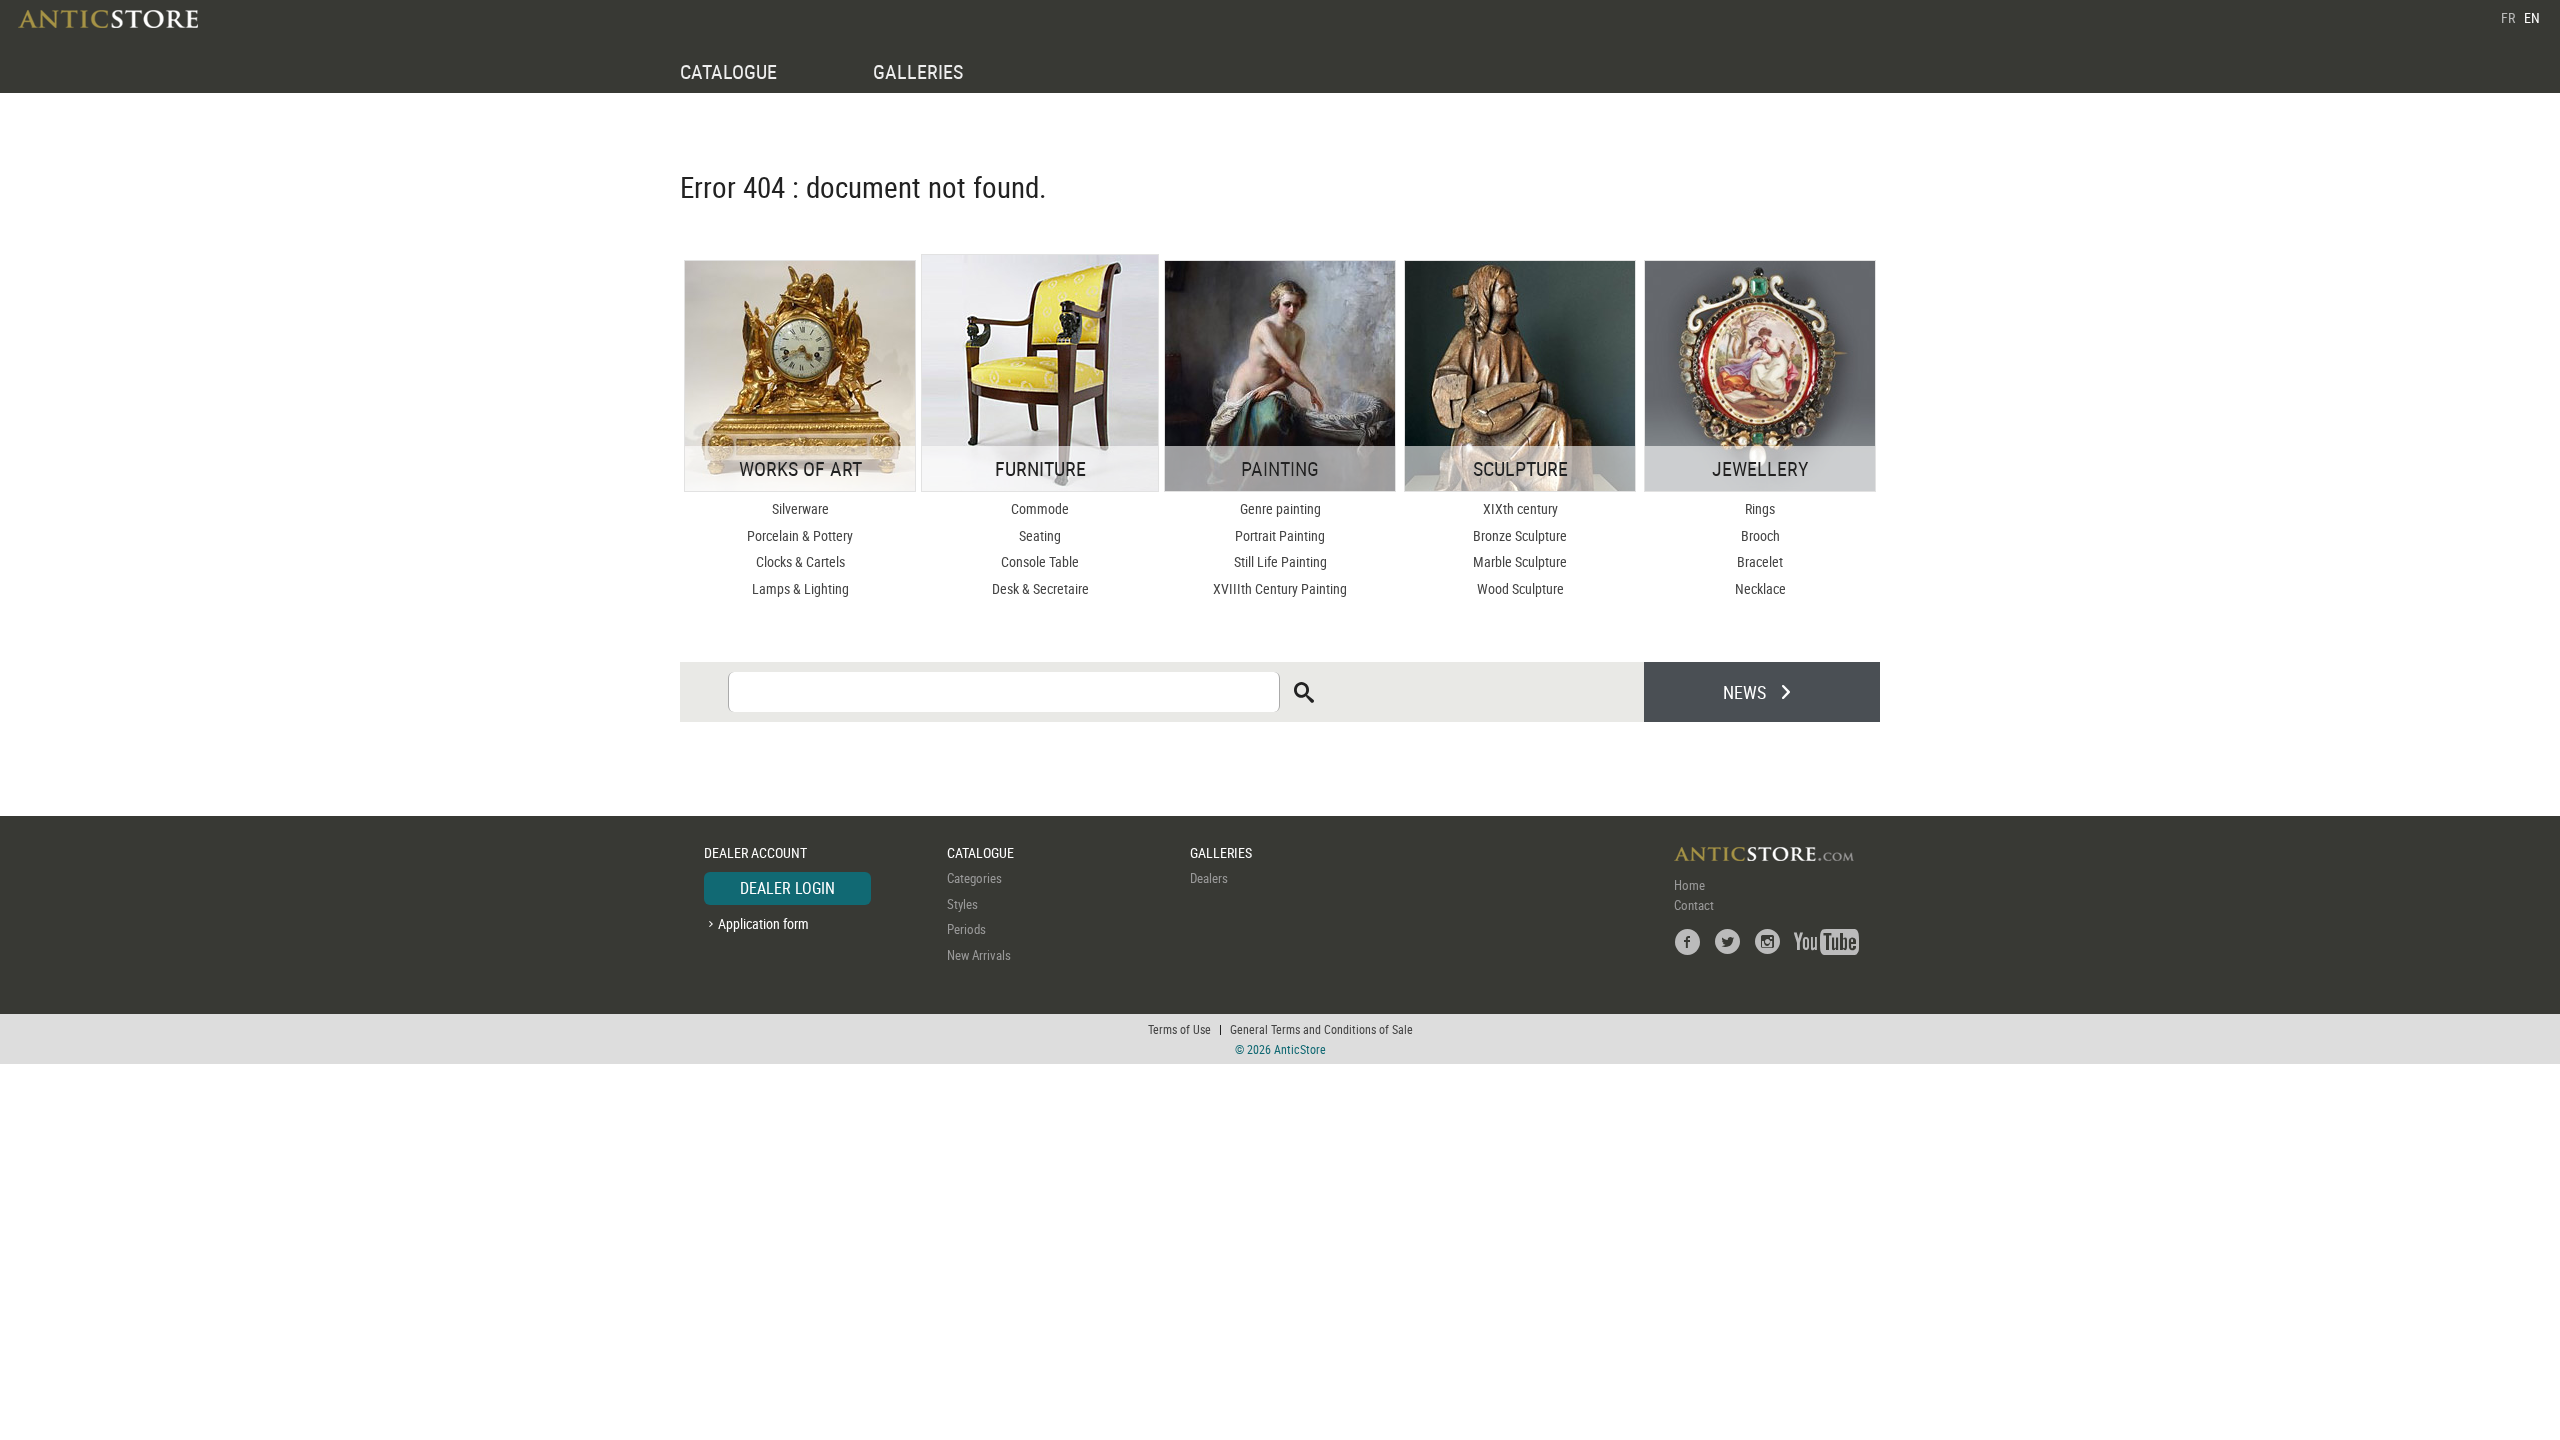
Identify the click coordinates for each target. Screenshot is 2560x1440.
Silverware (800, 508)
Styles (962, 904)
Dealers (1209, 878)
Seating (1040, 535)
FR (2508, 17)
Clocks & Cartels (800, 561)
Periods (966, 929)
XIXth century (1520, 508)
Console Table (1040, 561)
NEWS (1744, 692)
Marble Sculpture (1520, 561)
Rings (1760, 508)
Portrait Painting (1280, 535)
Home (1689, 885)
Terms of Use (1179, 1029)
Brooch (1760, 535)
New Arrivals (979, 955)
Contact (1694, 905)
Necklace (1760, 588)
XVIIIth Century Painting (1280, 588)
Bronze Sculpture (1520, 535)
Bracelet (1760, 561)
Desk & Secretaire (1040, 588)
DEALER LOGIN (787, 888)
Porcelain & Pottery (800, 535)
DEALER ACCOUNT (755, 852)
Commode (1040, 508)
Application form (763, 923)
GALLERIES (918, 71)
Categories (974, 878)
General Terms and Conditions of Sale (1321, 1029)
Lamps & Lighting (800, 588)
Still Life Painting (1280, 561)
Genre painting (1280, 508)
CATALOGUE (728, 71)
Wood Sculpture (1520, 588)
